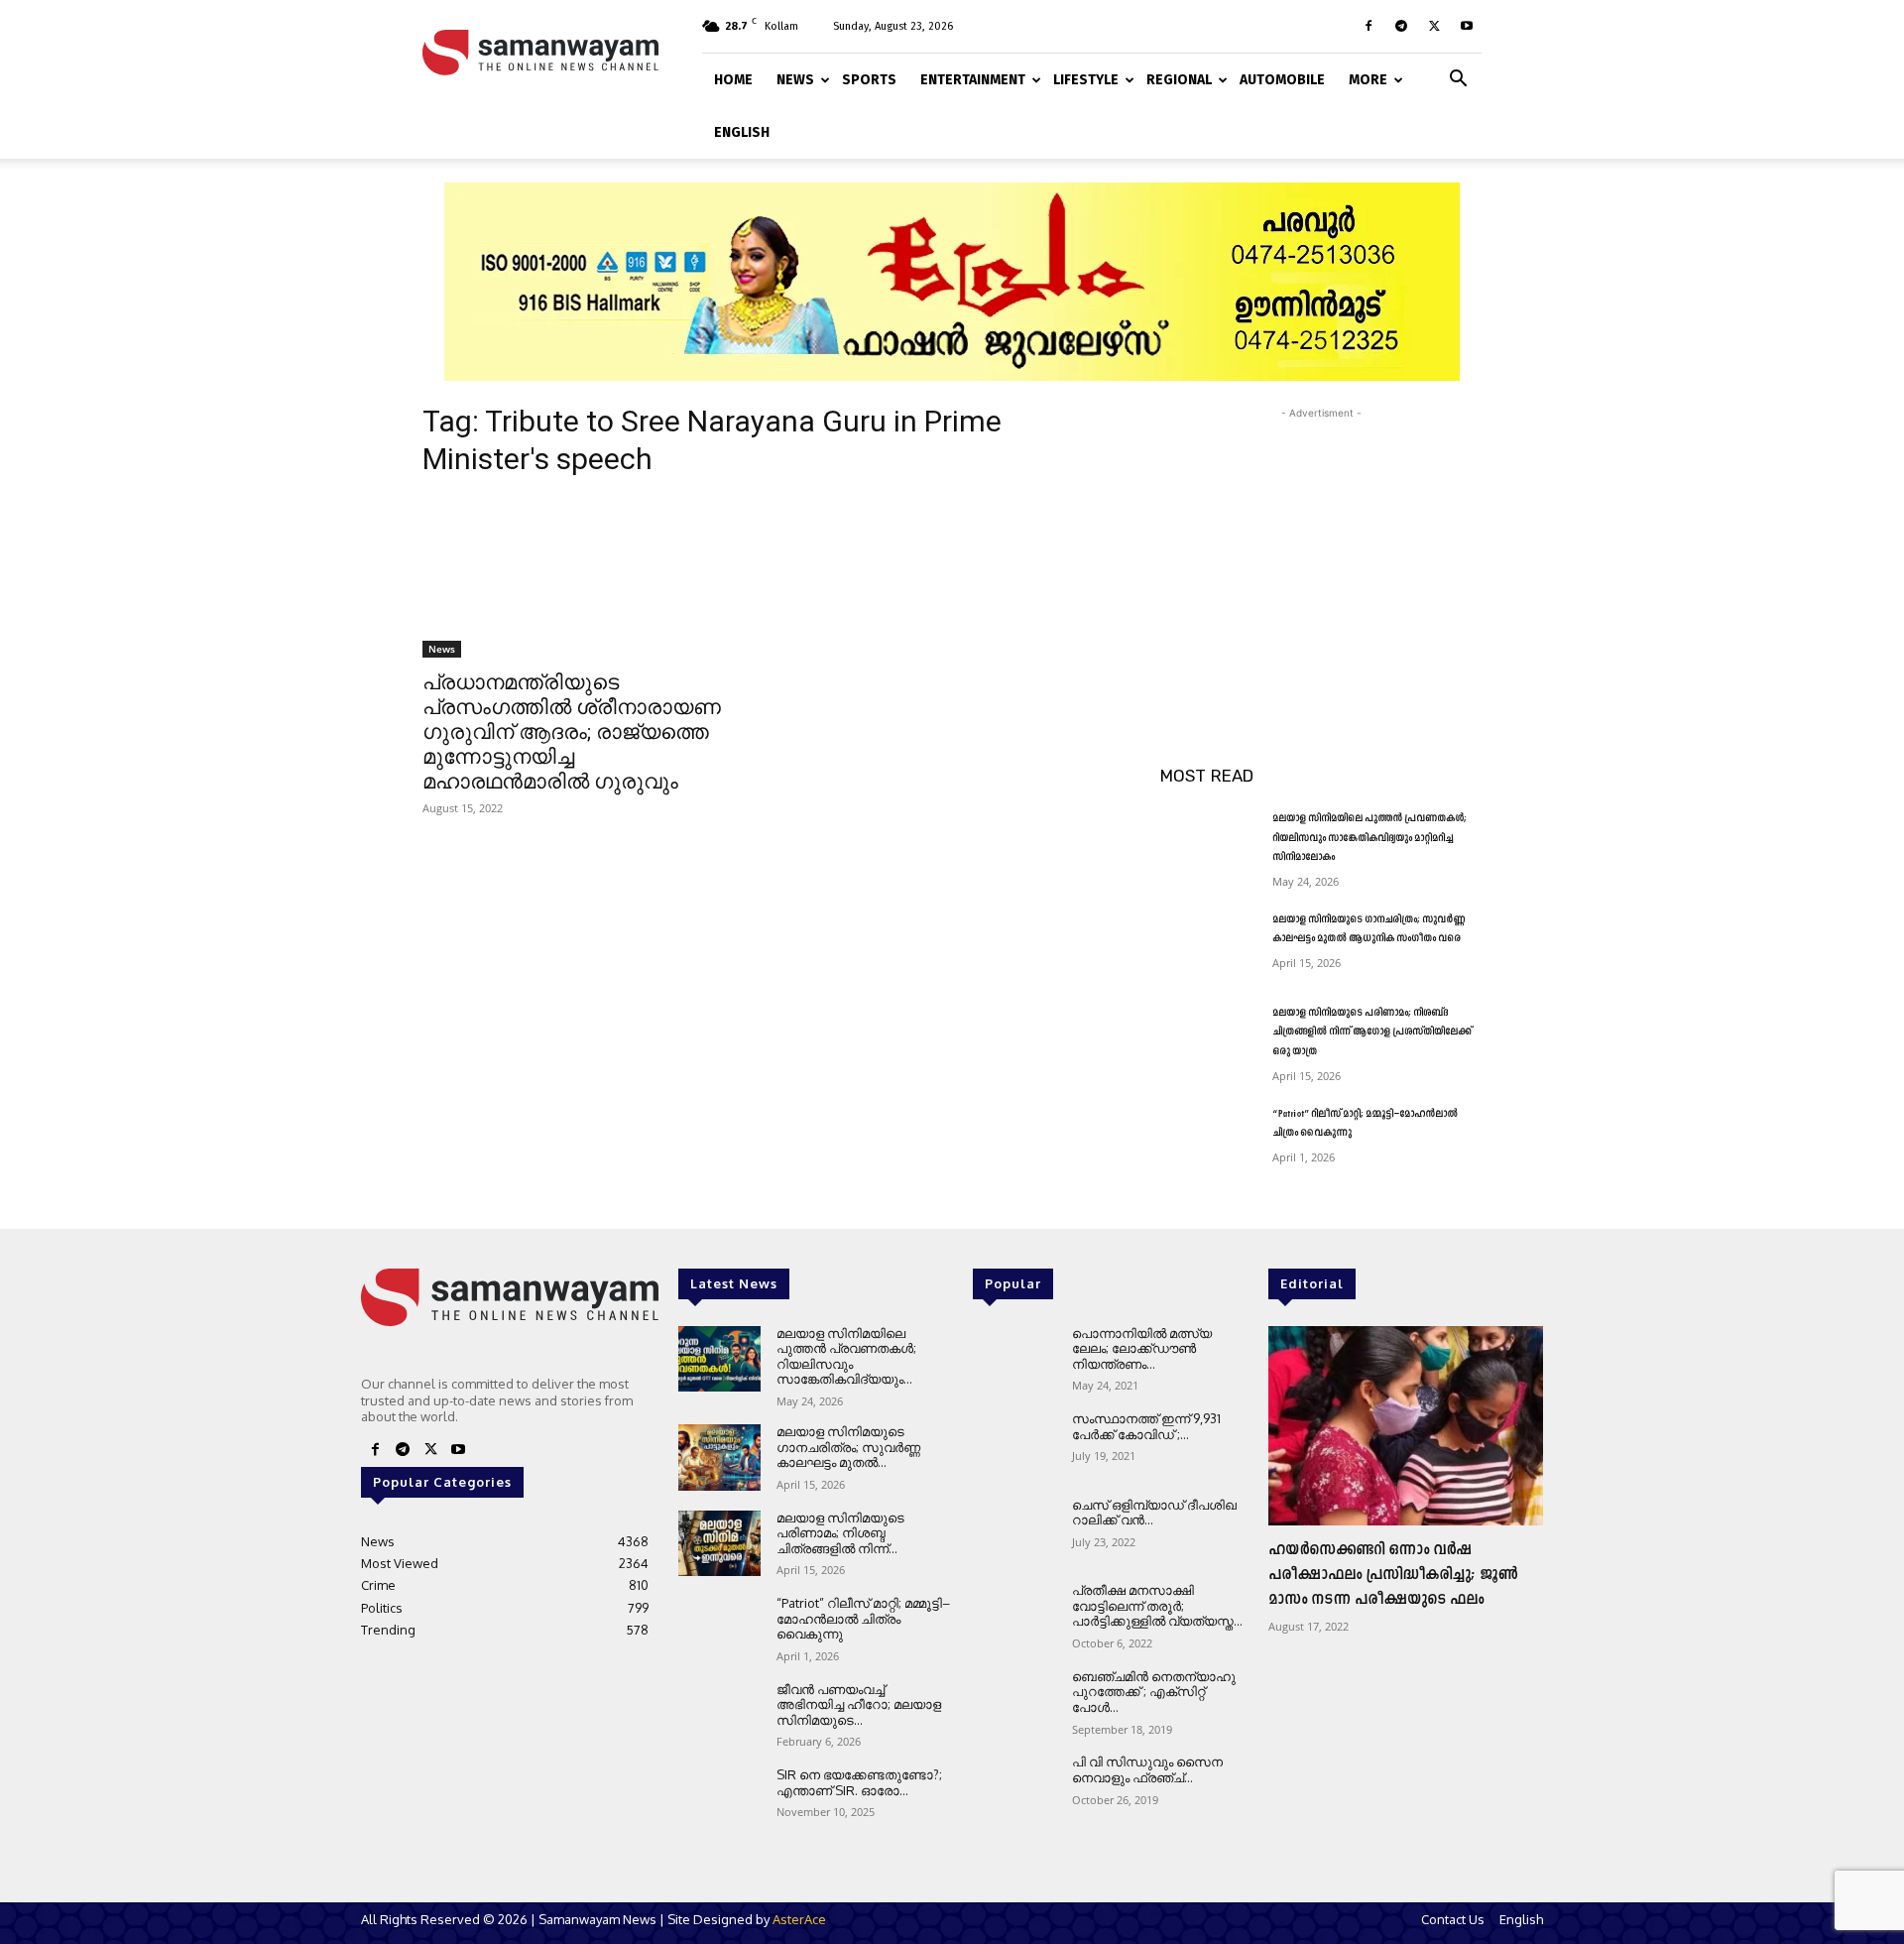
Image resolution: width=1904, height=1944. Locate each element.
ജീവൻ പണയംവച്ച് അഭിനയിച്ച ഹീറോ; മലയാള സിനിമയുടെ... (859, 1704)
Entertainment (973, 80)
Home (733, 80)
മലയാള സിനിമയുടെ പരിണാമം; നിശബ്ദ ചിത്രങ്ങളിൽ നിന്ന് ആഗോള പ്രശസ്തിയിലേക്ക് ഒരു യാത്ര (1372, 1033)
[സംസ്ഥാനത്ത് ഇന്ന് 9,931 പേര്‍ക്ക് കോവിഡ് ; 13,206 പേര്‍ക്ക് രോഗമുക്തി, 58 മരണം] (1014, 1445)
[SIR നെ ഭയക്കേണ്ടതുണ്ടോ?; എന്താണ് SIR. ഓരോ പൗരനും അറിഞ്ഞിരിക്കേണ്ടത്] (719, 1801)
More (1368, 80)
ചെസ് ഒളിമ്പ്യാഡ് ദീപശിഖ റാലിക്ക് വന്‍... (1154, 1513)
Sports (869, 80)
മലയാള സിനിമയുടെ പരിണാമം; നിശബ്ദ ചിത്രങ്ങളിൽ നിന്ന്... (840, 1533)
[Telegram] (1401, 26)
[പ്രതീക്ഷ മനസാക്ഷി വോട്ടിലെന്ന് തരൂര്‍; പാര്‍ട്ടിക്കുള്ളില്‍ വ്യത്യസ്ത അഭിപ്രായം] (1014, 1616)
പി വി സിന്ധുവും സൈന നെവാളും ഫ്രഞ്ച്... (1147, 1769)
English (742, 132)
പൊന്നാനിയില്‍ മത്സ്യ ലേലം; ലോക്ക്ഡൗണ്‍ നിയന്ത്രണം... (1142, 1348)
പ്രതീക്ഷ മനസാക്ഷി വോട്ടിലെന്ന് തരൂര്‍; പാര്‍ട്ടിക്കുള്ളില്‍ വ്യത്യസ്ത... (1157, 1605)
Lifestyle (1086, 80)
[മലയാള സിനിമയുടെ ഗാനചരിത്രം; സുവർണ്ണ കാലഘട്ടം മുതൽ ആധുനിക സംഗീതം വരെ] (1208, 944)
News (795, 80)
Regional (1179, 80)
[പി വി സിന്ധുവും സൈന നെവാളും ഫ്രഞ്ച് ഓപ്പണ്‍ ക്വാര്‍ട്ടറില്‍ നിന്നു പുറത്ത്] (1014, 1788)
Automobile (1282, 80)
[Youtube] (1467, 26)
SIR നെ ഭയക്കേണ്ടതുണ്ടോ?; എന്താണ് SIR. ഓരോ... (859, 1782)
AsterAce (799, 1919)
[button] (1458, 77)
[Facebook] (1368, 26)
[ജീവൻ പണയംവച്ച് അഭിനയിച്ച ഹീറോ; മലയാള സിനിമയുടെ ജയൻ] (719, 1715)
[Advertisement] (1321, 547)
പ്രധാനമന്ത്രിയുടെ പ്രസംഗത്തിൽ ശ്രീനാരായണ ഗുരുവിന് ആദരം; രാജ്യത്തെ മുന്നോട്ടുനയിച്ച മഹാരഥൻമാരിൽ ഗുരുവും (572, 732)
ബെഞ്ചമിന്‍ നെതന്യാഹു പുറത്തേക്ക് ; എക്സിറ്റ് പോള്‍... (1154, 1692)
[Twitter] (1434, 26)
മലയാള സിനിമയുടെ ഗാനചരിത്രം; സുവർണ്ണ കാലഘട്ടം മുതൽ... (848, 1447)
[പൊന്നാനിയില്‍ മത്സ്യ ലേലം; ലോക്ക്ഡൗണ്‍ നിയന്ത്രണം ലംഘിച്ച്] (1014, 1359)
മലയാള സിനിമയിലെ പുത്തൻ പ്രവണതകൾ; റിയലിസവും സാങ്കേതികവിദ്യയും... (846, 1356)
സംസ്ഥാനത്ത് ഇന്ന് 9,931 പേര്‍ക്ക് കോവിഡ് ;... (1146, 1426)
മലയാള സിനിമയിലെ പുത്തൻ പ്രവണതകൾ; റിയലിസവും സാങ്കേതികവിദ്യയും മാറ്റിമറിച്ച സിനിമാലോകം (1369, 838)
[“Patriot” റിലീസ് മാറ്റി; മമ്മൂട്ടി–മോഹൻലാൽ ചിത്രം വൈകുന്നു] (1208, 1139)
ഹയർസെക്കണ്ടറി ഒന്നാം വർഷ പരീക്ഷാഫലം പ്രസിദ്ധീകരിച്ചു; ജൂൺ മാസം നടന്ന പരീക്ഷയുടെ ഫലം (1393, 1575)
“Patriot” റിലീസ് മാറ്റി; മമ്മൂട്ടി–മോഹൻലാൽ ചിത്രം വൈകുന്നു (863, 1618)
